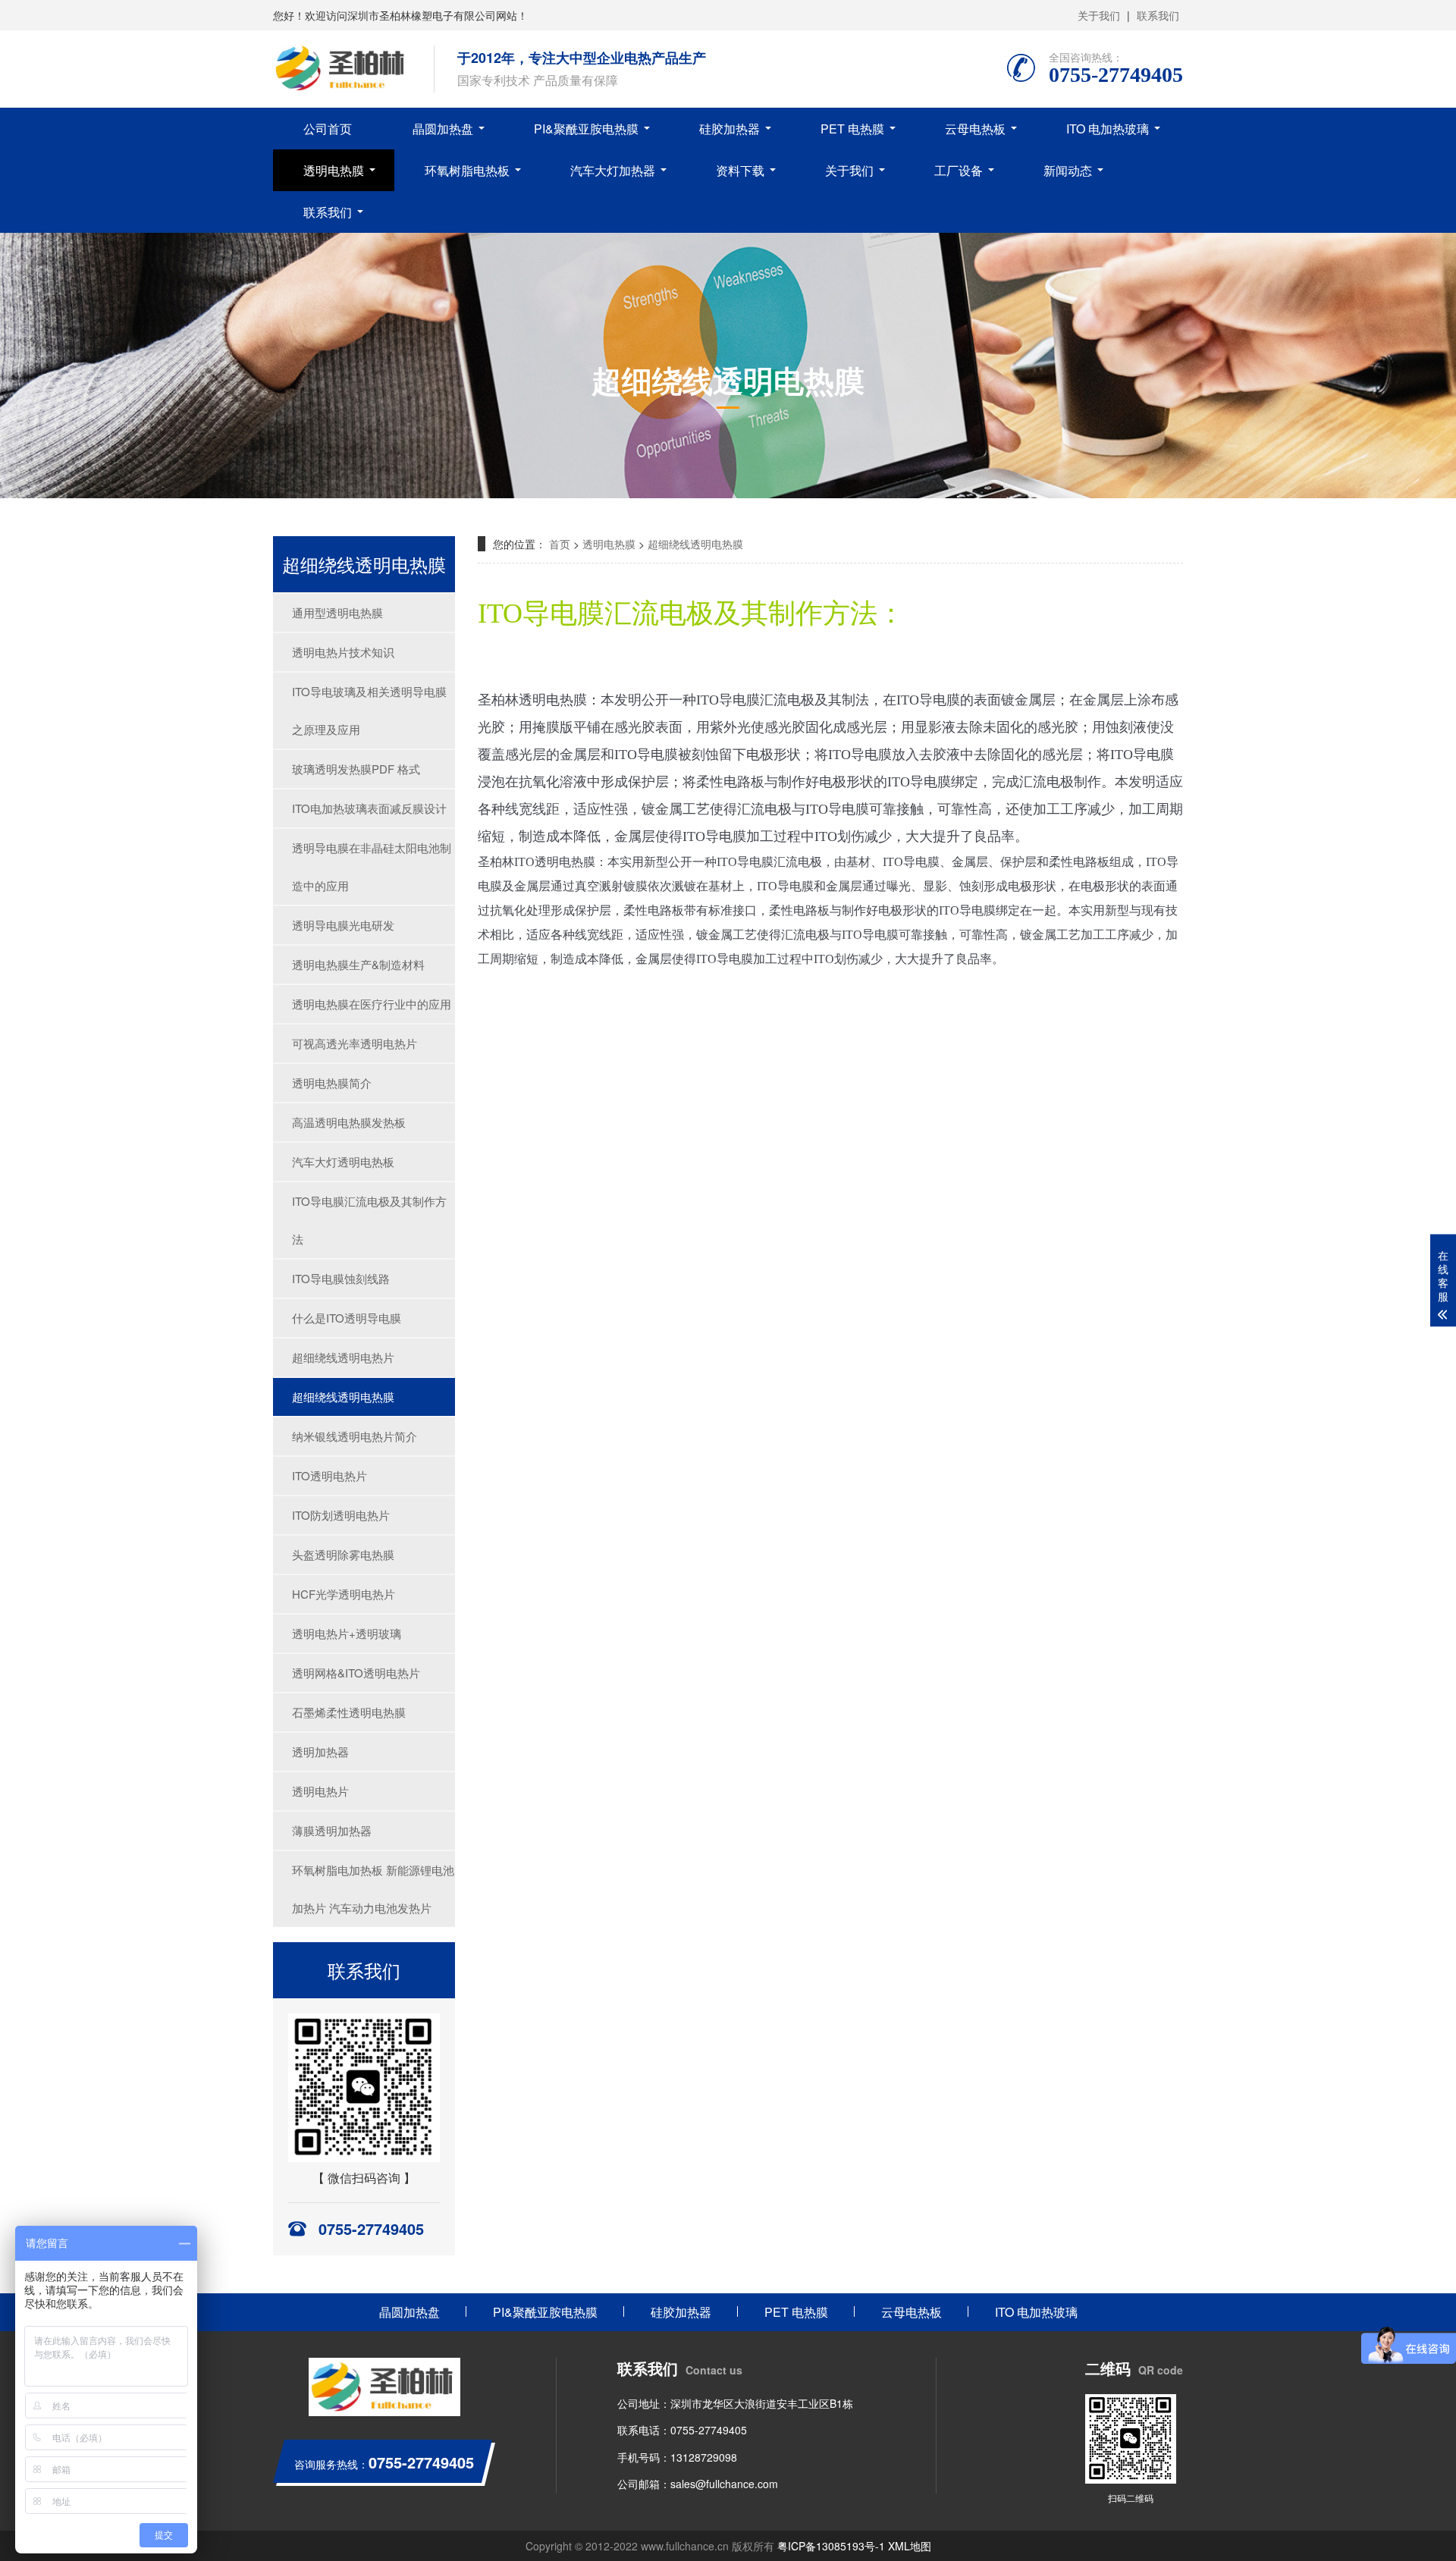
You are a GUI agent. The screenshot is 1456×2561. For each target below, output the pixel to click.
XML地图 (910, 2546)
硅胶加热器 (730, 129)
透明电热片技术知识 (343, 652)
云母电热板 (975, 129)
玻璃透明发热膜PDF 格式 (356, 769)
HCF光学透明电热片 (344, 1594)
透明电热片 (320, 1791)
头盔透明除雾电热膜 (343, 1554)
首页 (560, 544)
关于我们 (1099, 15)
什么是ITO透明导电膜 (347, 1318)
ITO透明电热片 (329, 1475)
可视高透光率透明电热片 (355, 1043)
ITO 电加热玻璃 (1108, 129)
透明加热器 (320, 1751)
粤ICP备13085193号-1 (831, 2546)
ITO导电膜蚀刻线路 (341, 1278)
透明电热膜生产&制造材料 (358, 964)
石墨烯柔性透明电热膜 (349, 1712)
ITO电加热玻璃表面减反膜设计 (369, 808)
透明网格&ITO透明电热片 (356, 1673)
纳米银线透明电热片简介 (355, 1436)
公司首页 (328, 129)
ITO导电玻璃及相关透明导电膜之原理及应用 (369, 710)
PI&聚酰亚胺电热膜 (586, 129)
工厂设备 (959, 170)
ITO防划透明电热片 (341, 1515)
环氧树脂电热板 (467, 170)
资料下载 (740, 170)
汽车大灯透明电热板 (343, 1161)
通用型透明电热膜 (337, 612)
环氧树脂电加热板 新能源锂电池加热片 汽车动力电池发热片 (373, 1889)
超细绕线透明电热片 (343, 1357)
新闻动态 (1068, 170)
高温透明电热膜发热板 (349, 1122)
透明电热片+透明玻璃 (347, 1633)
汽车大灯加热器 (613, 170)
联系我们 (1158, 15)
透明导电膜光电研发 (343, 925)
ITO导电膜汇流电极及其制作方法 (369, 1220)
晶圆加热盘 (443, 129)
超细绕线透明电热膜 (343, 1397)
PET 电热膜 (852, 129)
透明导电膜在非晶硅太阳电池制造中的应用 (372, 866)
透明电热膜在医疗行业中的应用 (372, 1004)
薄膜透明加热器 (332, 1830)
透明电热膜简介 (332, 1083)
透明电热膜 (334, 170)
